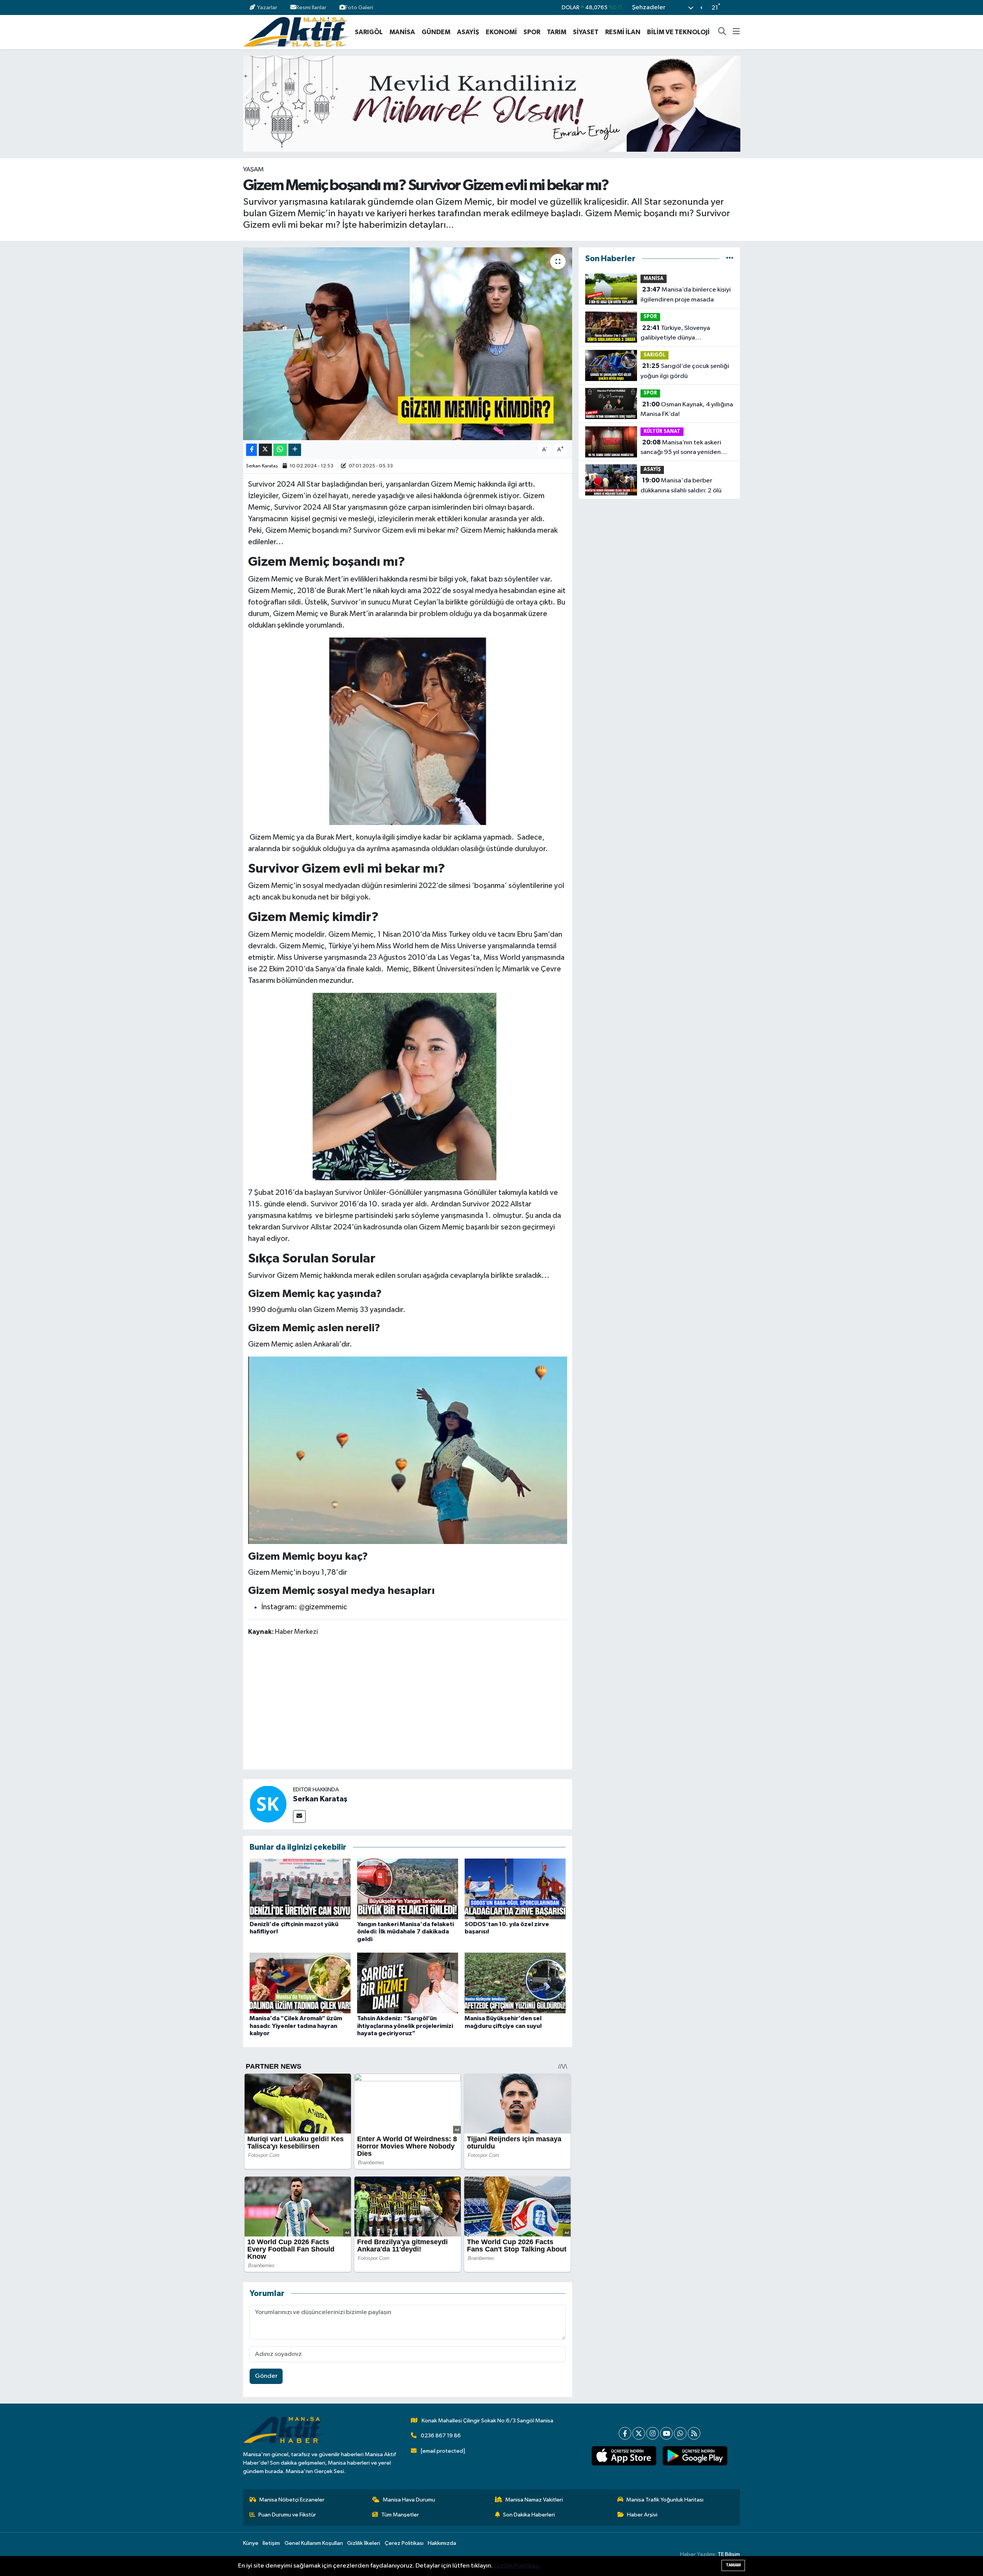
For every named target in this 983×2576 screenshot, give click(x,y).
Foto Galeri (359, 7)
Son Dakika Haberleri (529, 2515)
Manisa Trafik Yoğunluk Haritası (665, 2500)
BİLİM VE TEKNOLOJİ (678, 32)
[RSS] (694, 2433)
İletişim (271, 2543)
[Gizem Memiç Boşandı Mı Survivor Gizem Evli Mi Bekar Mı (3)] (408, 1086)
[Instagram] (653, 2433)
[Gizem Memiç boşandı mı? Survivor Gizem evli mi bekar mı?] (408, 344)
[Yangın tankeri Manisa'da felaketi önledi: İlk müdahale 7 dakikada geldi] (408, 1889)
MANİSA (402, 32)
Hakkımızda (442, 2543)
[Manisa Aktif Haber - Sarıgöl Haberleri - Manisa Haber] (296, 32)
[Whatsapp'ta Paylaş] (280, 450)
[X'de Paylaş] (265, 450)
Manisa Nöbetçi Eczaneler (292, 2500)
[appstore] (624, 2456)
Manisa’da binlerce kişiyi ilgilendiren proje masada (686, 295)
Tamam (733, 2565)
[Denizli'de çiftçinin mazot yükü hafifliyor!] (300, 1889)
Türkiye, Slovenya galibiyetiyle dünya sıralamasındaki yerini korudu (682, 334)
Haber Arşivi (642, 2515)
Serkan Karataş (262, 466)
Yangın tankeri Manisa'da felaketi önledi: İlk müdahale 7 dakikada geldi (405, 1932)
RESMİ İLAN (623, 32)
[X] (639, 2433)
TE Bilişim (729, 2554)
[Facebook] (625, 2433)
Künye (251, 2543)
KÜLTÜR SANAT (662, 432)
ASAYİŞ (468, 32)
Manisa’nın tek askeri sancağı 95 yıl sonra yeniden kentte (681, 448)
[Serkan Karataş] (268, 1804)
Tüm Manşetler (400, 2515)
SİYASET (586, 32)
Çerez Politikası (404, 2543)
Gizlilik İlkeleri (364, 2543)
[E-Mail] (299, 1816)
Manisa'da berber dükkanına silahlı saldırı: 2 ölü (681, 485)
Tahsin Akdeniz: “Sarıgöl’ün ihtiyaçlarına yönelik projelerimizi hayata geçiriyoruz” (405, 2026)
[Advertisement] (407, 1704)
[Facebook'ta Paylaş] (252, 450)
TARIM (557, 32)
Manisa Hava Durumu (409, 2500)
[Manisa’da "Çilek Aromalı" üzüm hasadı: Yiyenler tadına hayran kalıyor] (300, 1983)
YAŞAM (253, 170)
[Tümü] (730, 259)
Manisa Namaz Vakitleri (534, 2500)
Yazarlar (267, 7)
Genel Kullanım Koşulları (314, 2543)
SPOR (532, 32)
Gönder (266, 2376)
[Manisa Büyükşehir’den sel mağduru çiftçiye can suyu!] (515, 1983)
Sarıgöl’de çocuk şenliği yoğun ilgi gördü (685, 371)
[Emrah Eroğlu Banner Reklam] (492, 104)
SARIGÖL (369, 32)
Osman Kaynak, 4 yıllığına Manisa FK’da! (687, 409)
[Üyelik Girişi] (737, 7)
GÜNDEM (436, 32)
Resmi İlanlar (311, 7)
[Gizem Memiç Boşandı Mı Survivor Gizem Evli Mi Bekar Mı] (408, 731)
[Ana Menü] (736, 32)
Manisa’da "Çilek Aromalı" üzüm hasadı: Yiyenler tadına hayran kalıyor (296, 2026)
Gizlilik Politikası (517, 2566)
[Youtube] (666, 2433)
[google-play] (695, 2456)
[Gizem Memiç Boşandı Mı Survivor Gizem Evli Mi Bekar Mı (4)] (408, 1450)
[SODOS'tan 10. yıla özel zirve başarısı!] (515, 1889)
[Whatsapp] (680, 2433)
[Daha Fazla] (295, 450)
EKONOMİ (501, 32)
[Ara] (722, 32)
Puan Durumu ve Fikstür (287, 2515)
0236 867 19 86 (441, 2436)
